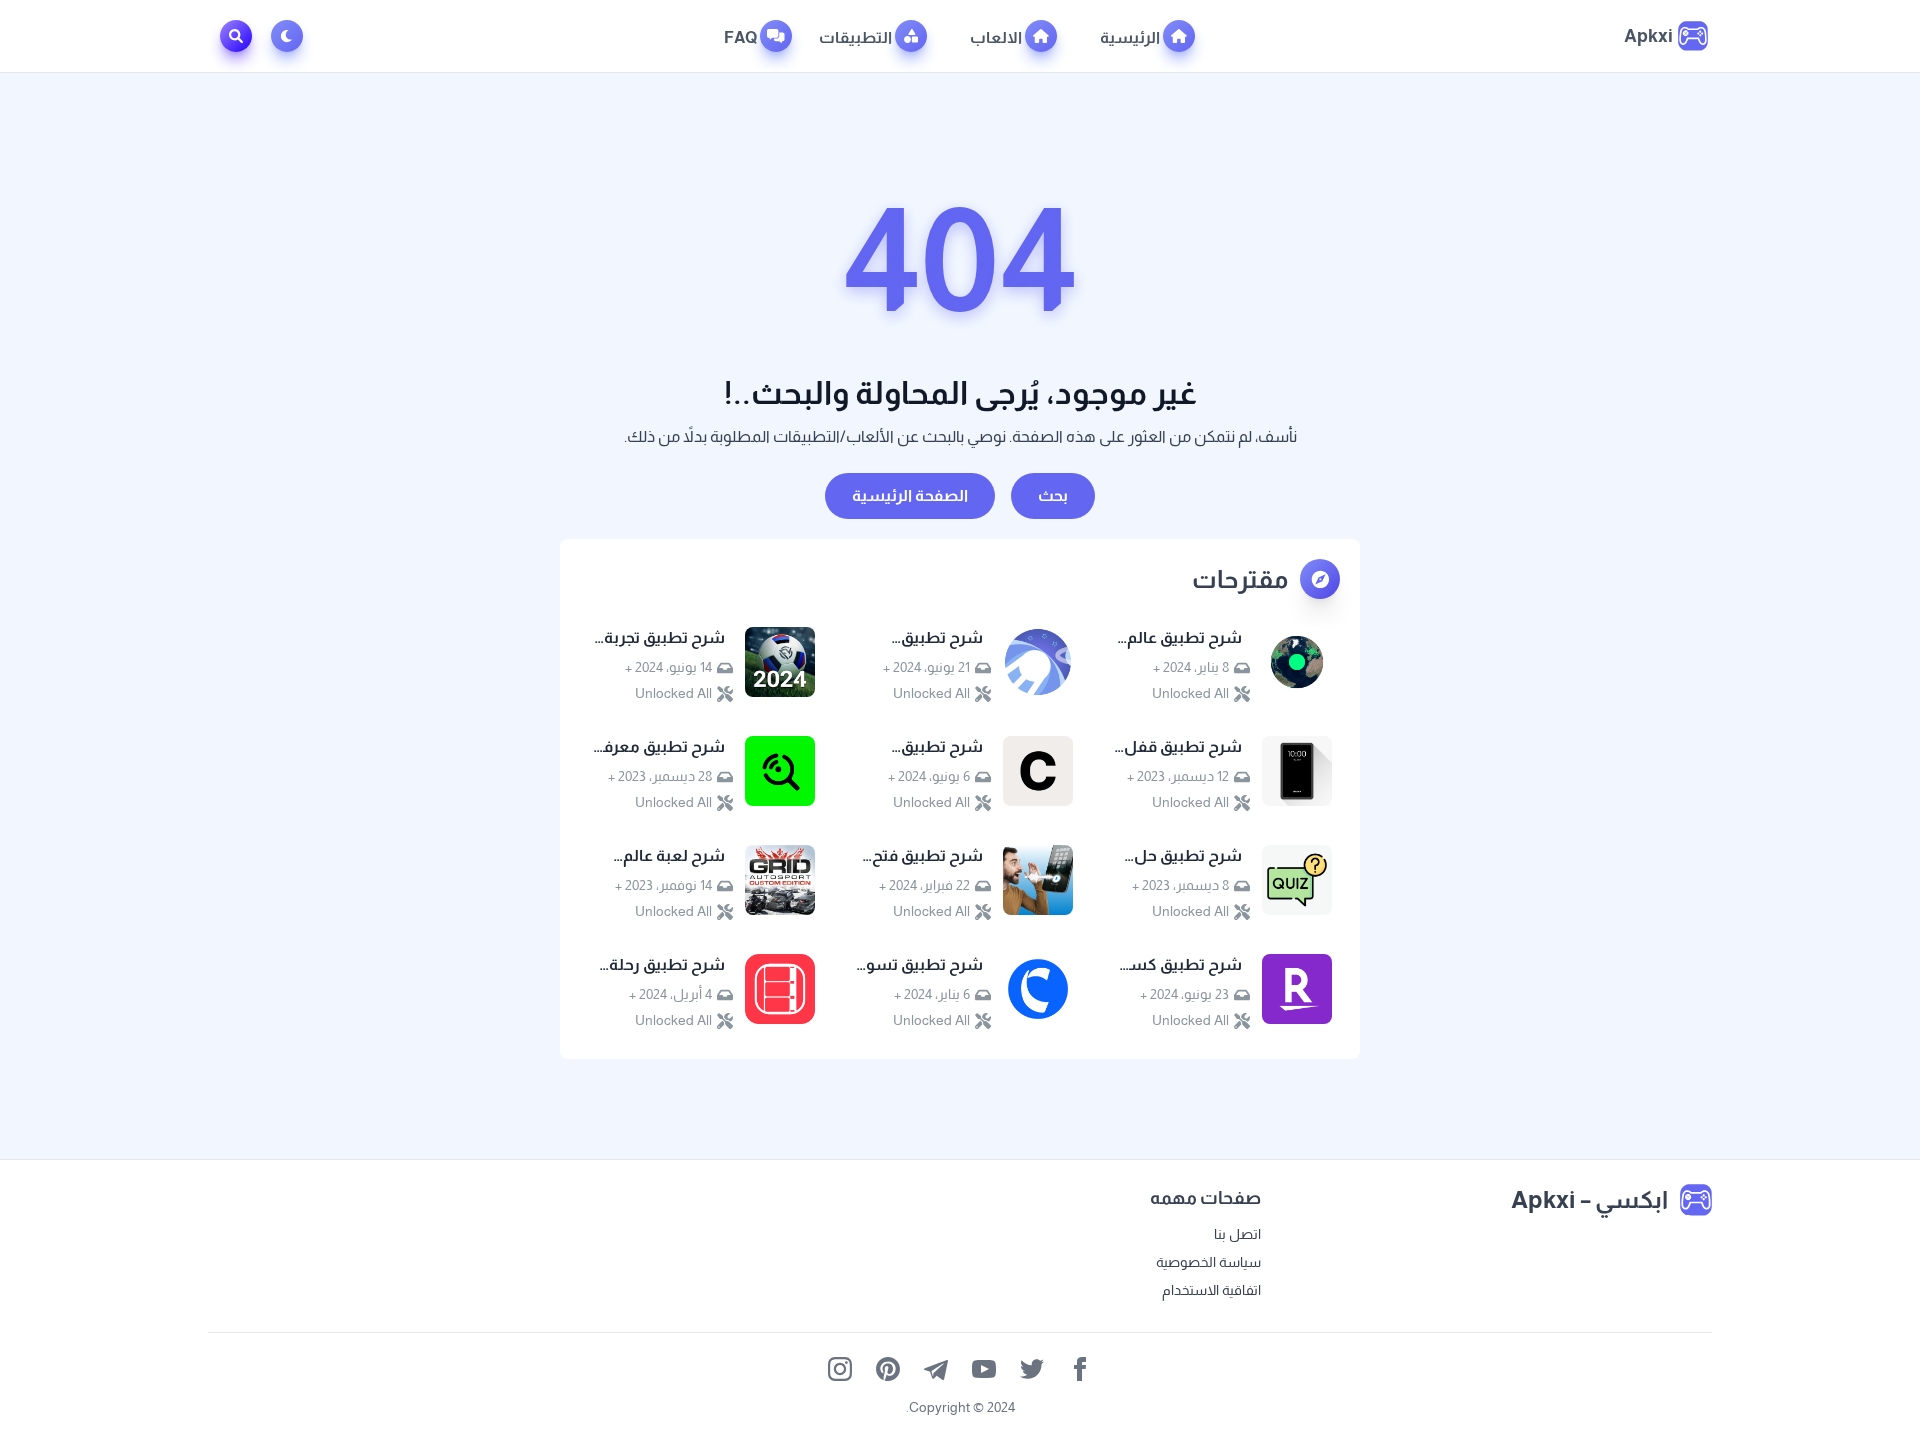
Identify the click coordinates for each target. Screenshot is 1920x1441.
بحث (1053, 495)
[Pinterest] (888, 1369)
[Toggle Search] (236, 36)
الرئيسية (1131, 37)
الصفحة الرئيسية (910, 495)
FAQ (742, 37)
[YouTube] (984, 1369)
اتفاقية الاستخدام (1211, 1290)
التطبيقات (857, 37)
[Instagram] (840, 1369)
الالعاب (997, 37)
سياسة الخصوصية (1208, 1262)
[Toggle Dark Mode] (291, 36)
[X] (1032, 1369)
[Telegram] (936, 1369)
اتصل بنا (1237, 1234)
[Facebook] (1080, 1369)
